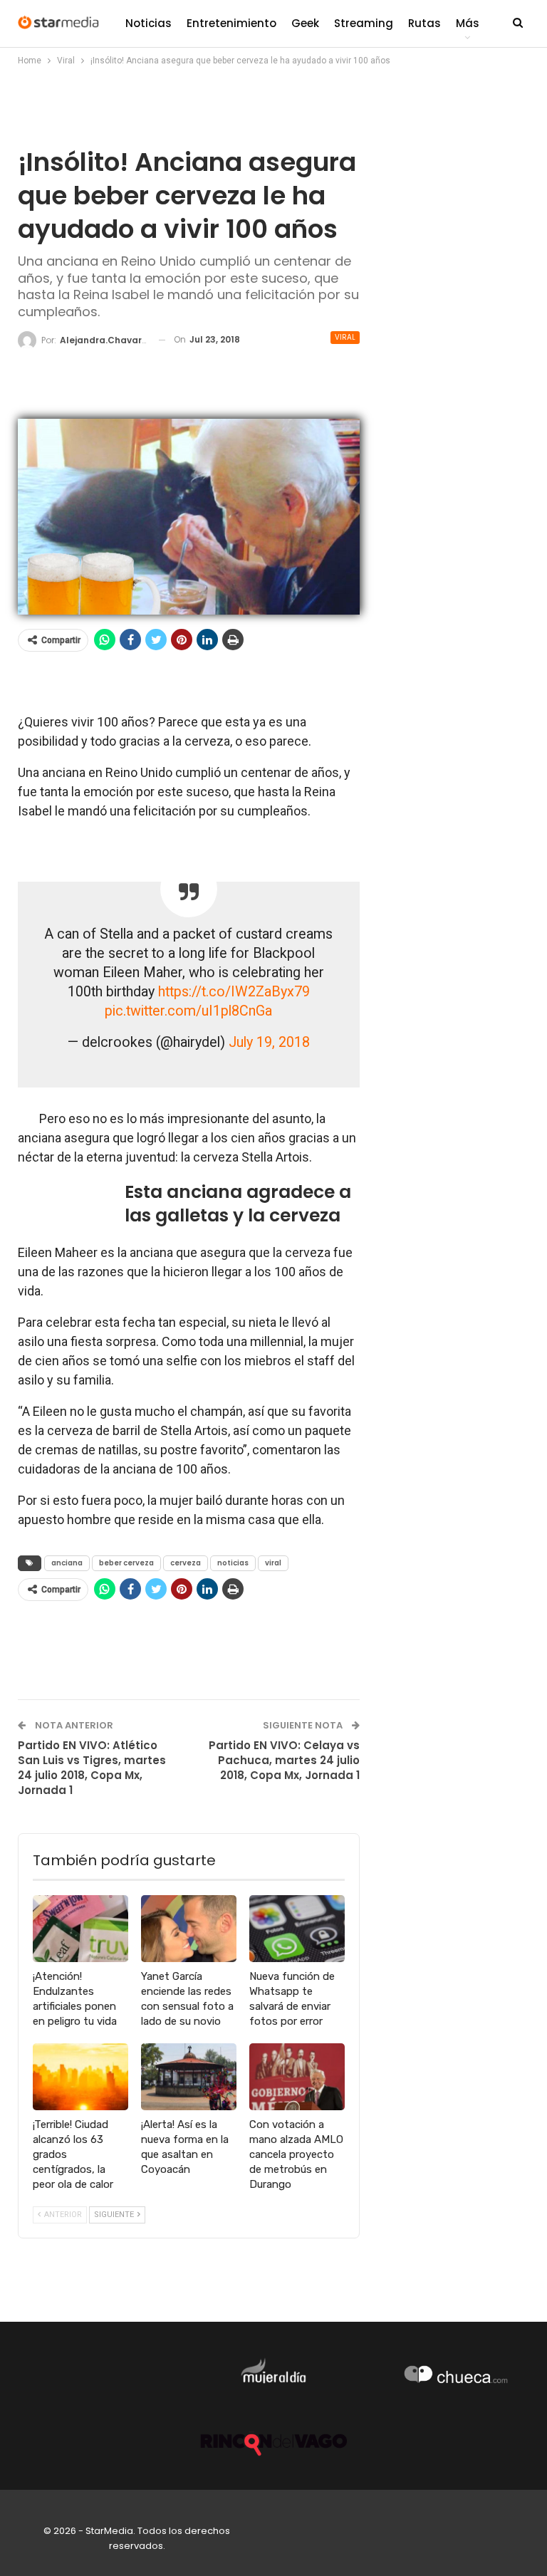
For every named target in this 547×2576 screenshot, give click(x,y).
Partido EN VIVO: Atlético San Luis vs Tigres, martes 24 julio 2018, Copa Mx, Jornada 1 (92, 1768)
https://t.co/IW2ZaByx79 (234, 992)
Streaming (364, 23)
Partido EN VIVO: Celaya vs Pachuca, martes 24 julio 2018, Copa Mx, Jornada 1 (284, 1760)
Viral (345, 337)
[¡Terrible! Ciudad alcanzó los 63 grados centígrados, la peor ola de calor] (80, 2077)
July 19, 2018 (269, 1042)
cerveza (186, 1563)
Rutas (424, 23)
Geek (305, 23)
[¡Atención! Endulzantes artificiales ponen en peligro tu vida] (80, 1929)
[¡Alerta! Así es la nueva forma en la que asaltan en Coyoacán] (189, 2077)
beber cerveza (126, 1563)
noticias (233, 1563)
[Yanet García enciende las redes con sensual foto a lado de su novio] (189, 1929)
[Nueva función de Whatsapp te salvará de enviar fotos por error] (297, 1929)
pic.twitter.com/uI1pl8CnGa (188, 1011)
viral (273, 1563)
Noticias (149, 23)
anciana (67, 1563)
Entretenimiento (231, 23)
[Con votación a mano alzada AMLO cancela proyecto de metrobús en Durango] (297, 2077)
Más (468, 23)
